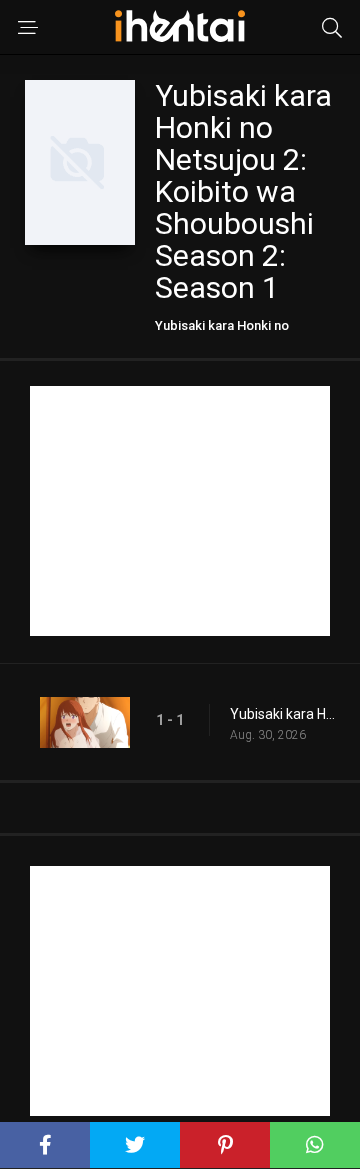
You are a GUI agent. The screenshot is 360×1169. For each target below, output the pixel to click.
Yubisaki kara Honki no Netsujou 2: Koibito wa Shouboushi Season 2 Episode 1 (285, 714)
